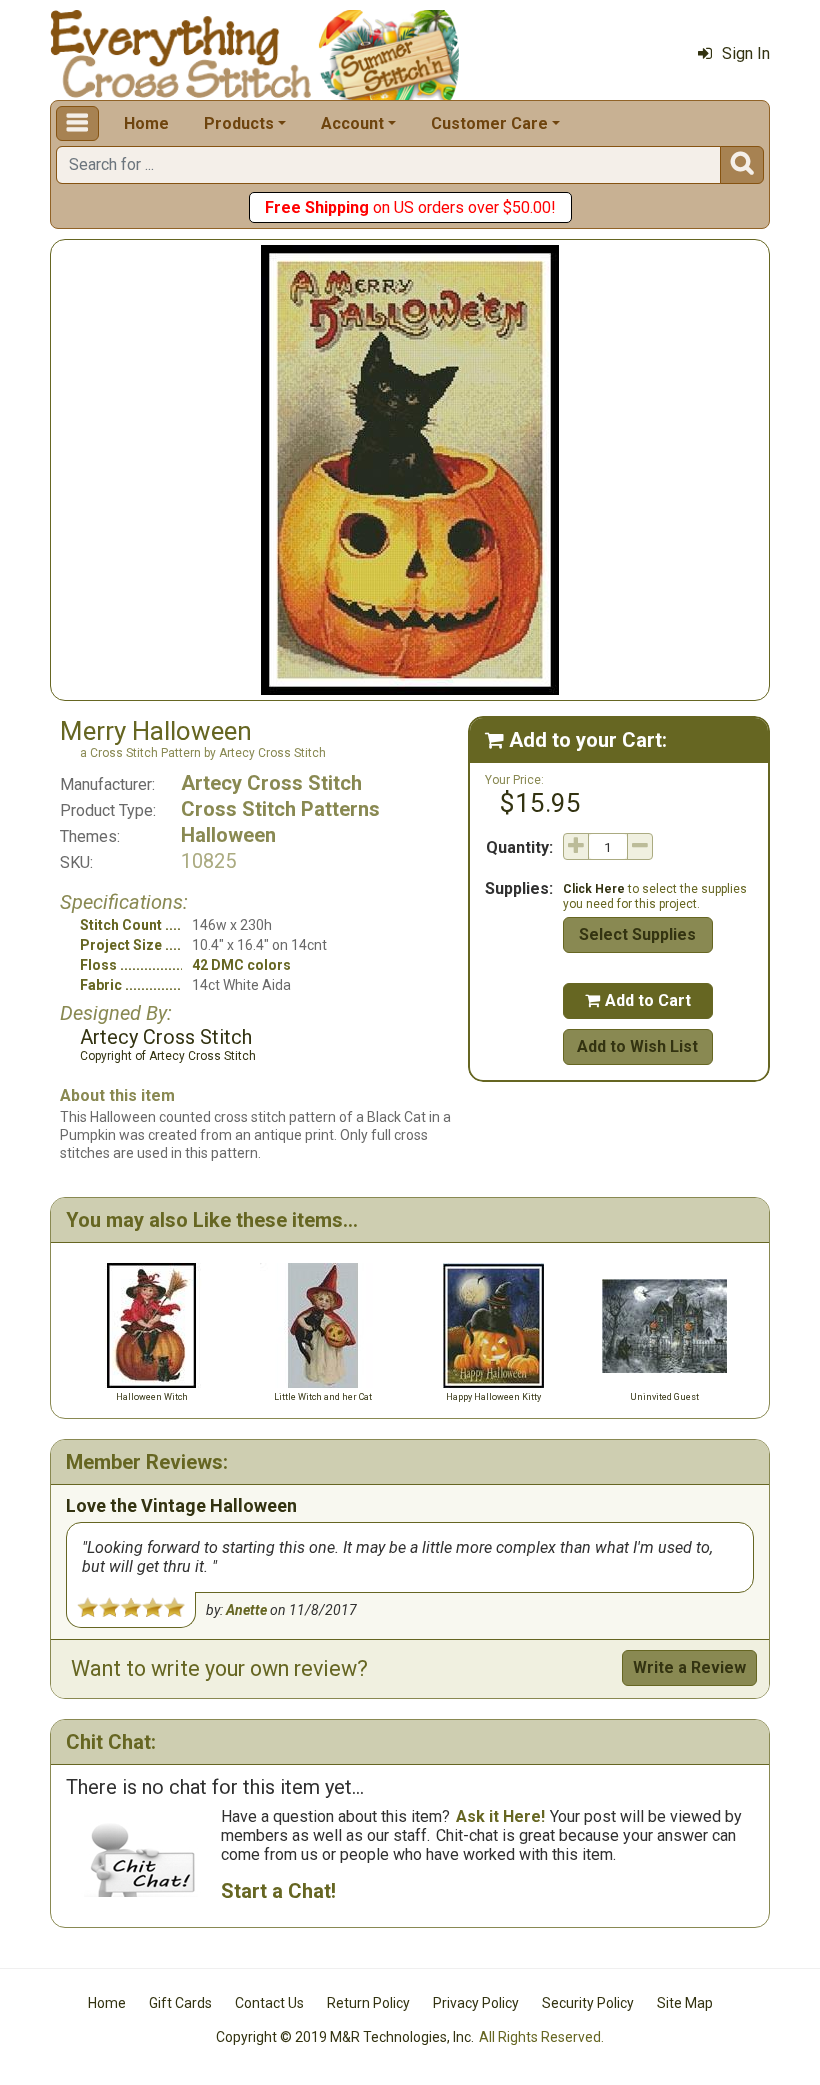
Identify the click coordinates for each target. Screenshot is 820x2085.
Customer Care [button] (489, 123)
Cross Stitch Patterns (280, 809)
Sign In (746, 53)
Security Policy (588, 2003)
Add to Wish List (637, 1046)
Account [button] (352, 123)
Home (146, 123)
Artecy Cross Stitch (271, 783)
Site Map (685, 2003)
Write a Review (689, 1667)
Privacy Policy (476, 2003)
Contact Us (269, 2003)
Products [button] (239, 123)
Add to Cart (638, 1000)
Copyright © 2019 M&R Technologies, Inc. (345, 2037)
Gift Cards (180, 2003)
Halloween (228, 835)
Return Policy (368, 2003)
